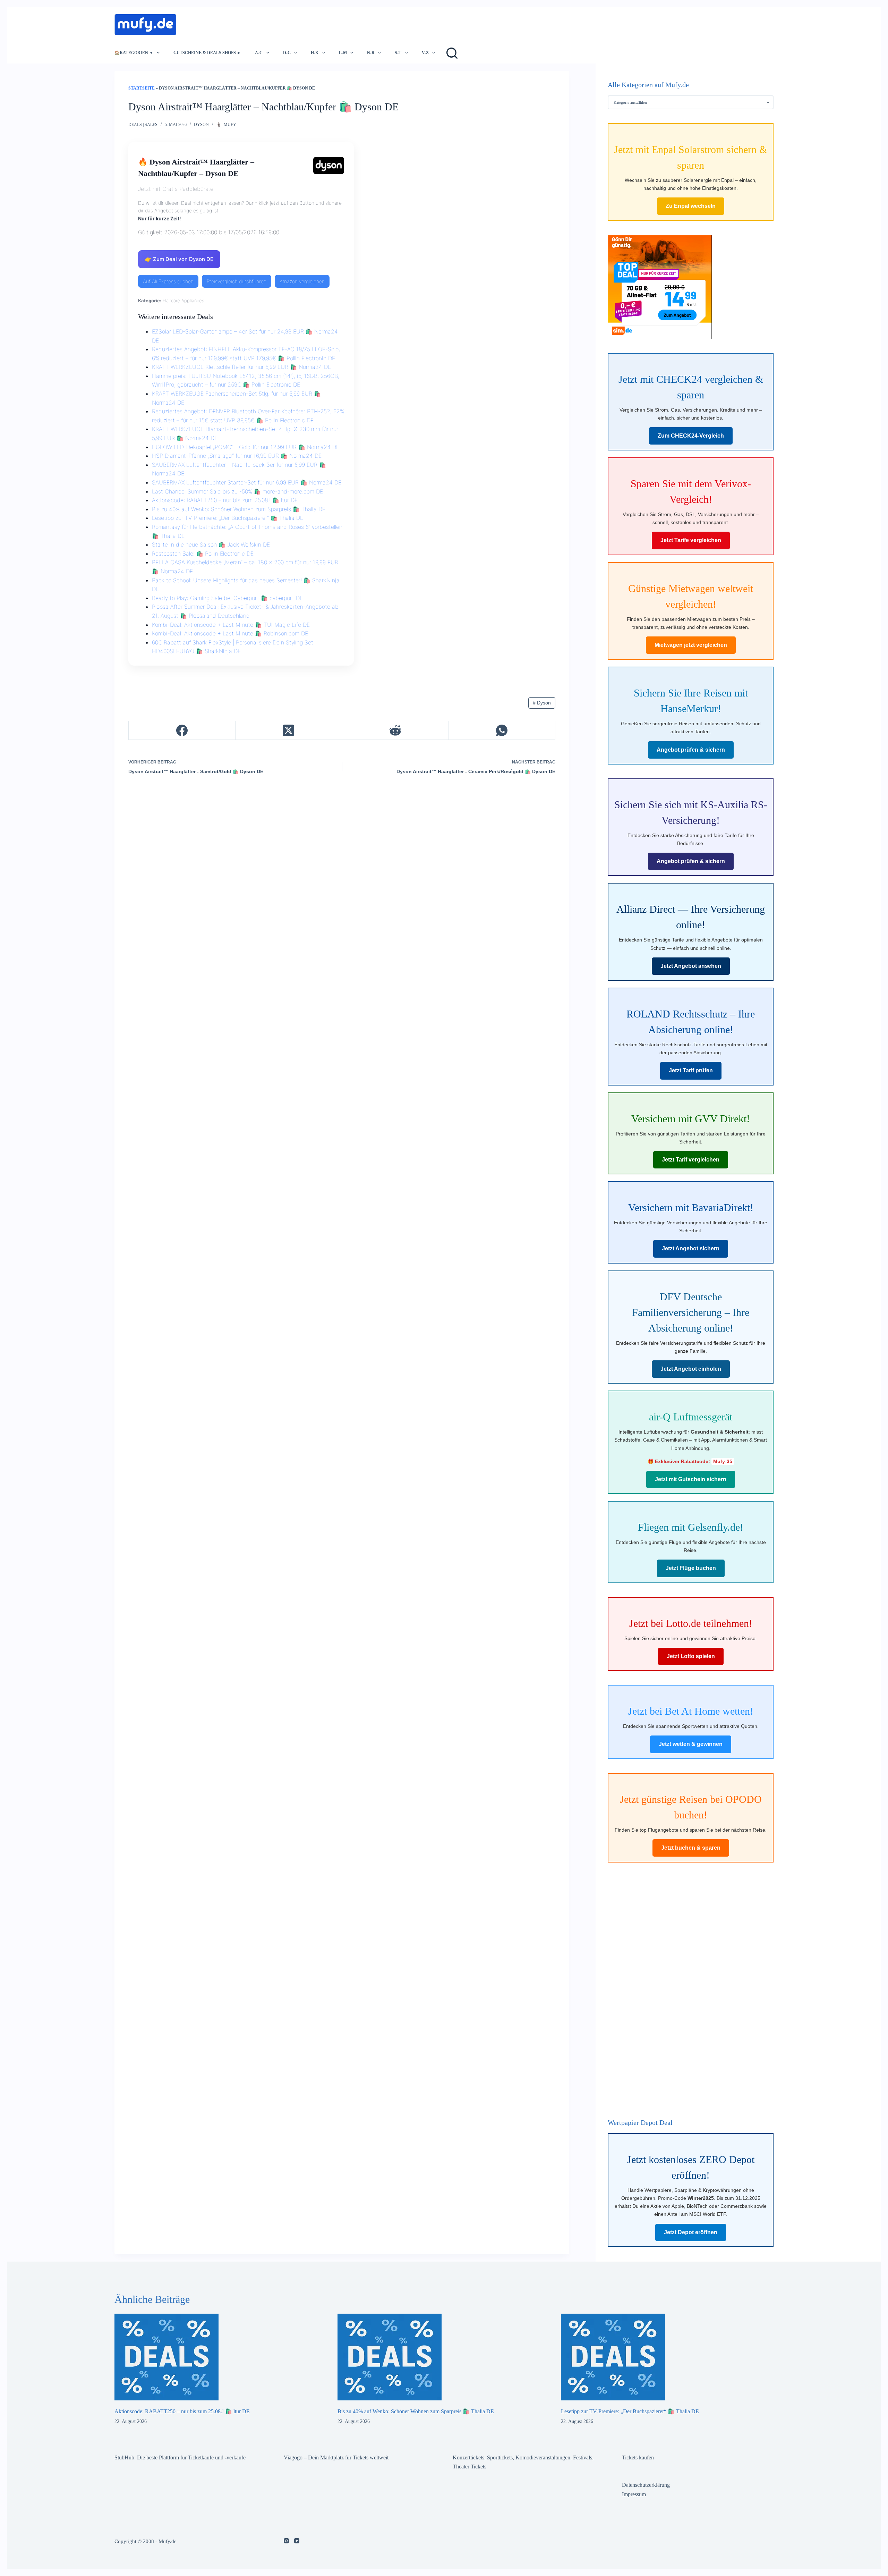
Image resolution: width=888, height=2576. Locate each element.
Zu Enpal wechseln (691, 206)
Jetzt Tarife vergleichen (691, 540)
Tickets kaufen (638, 2457)
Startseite (142, 88)
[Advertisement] (309, 23)
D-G (287, 53)
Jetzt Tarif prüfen (691, 1070)
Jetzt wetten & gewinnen (691, 1744)
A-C (259, 53)
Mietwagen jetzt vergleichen (691, 645)
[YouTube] (297, 2541)
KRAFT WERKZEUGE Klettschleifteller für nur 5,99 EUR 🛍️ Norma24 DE (241, 367)
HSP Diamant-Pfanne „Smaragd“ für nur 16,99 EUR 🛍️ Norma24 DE (237, 456)
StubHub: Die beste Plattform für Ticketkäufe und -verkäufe (180, 2457)
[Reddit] (395, 730)
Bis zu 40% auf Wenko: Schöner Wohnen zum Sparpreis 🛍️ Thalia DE (239, 509)
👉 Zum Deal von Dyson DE (179, 259)
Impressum (634, 2494)
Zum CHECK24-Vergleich (691, 436)
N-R (371, 53)
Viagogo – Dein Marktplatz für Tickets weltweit (336, 2457)
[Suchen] (452, 53)
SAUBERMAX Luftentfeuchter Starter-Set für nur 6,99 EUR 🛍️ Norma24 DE (247, 482)
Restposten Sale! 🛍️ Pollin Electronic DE (203, 554)
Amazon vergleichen (302, 281)
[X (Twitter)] (289, 730)
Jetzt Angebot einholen (691, 1369)
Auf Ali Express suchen (168, 281)
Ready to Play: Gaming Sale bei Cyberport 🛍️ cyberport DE (227, 598)
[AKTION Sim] (660, 286)
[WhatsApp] (502, 730)
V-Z (425, 53)
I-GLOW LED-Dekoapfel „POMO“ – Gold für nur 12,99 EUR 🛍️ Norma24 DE (246, 447)
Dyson (201, 125)
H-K (315, 53)
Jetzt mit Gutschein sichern (691, 1479)
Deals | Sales (143, 125)
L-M (343, 53)
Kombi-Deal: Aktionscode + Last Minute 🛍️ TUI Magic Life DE (231, 625)
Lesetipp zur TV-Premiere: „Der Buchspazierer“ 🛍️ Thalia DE (228, 518)
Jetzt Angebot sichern (691, 1248)
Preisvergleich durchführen (237, 281)
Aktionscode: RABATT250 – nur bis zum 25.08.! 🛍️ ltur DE (225, 500)
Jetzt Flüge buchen (691, 1568)
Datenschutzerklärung (646, 2485)
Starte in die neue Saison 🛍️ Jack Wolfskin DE (211, 544)
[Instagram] (286, 2541)
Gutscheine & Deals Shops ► (207, 53)
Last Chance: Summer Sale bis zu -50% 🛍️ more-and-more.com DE (237, 491)
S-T (398, 53)
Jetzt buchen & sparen (691, 1848)
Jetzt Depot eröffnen (691, 2232)
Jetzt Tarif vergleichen (691, 1160)
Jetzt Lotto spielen (691, 1656)
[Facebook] (182, 730)
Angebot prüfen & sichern (691, 750)
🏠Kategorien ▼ (134, 53)
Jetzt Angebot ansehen (691, 966)
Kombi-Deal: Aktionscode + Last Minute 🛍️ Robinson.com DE (230, 633)
